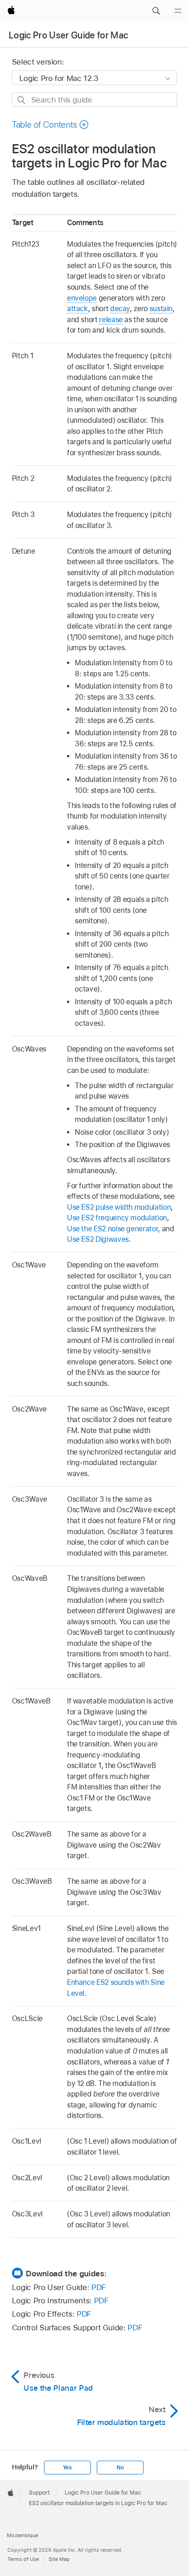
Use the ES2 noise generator (112, 1229)
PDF (99, 2287)
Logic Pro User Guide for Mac (69, 35)
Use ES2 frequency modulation (117, 1218)
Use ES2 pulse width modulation (119, 1207)
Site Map (59, 2559)
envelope (82, 298)
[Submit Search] (22, 100)
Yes (67, 2468)
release (111, 320)
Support (39, 2493)
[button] (156, 11)
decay (120, 309)
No (120, 2468)
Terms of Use (23, 2559)
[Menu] (178, 11)
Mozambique (22, 2535)
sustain (161, 309)
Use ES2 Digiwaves (98, 1239)
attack (78, 309)
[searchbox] (95, 100)
